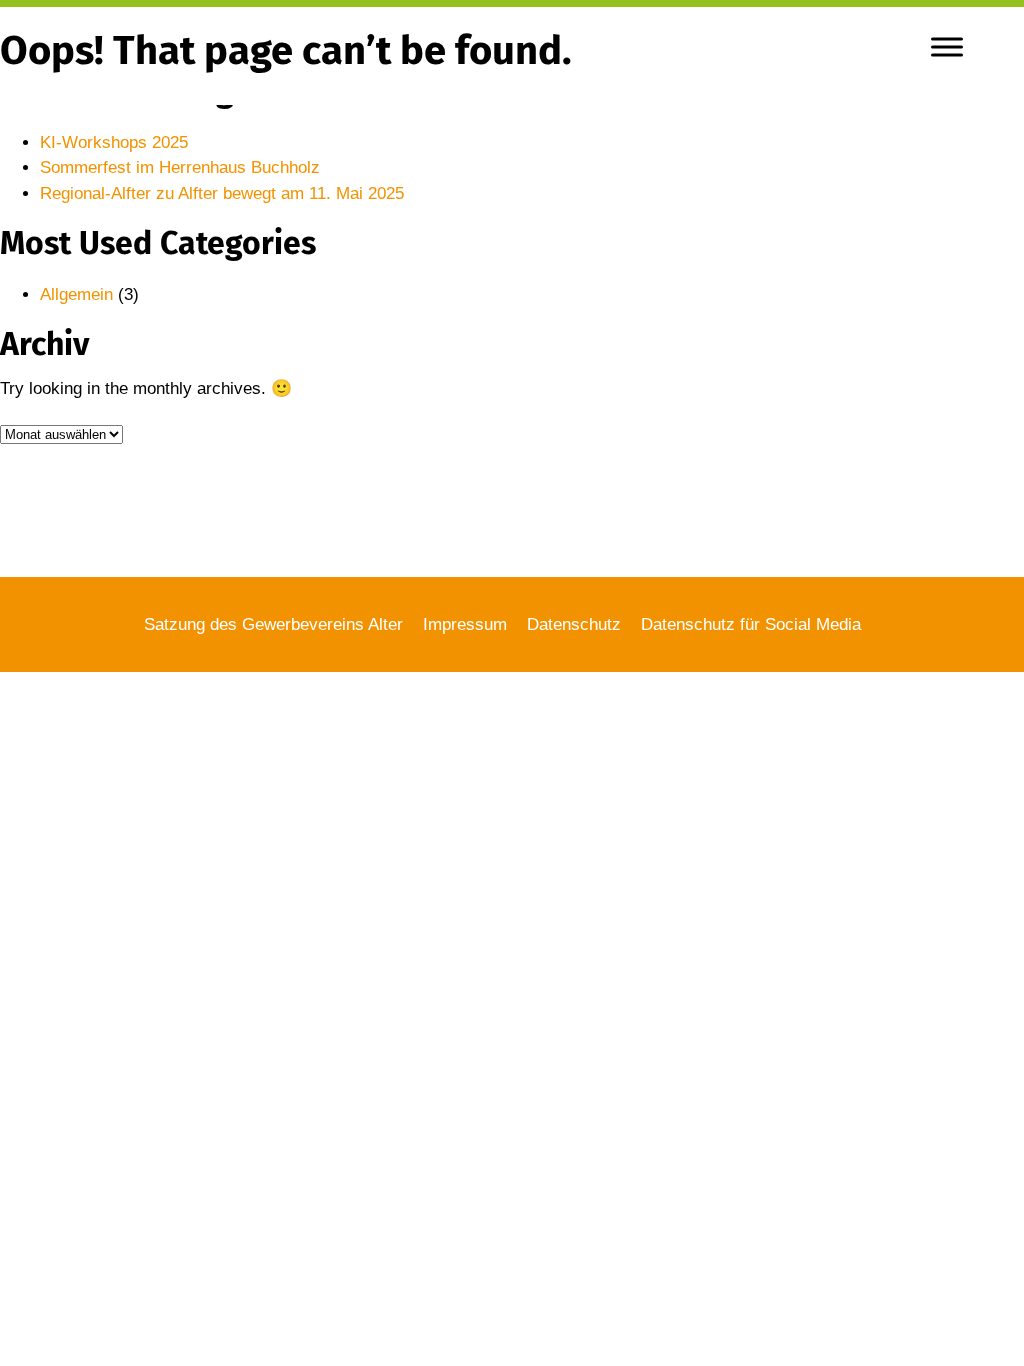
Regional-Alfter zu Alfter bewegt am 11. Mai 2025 (222, 193)
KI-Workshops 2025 (114, 142)
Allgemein (76, 294)
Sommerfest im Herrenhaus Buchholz (180, 167)
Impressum (465, 624)
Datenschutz (574, 624)
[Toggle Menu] (947, 46)
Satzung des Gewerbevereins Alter (273, 624)
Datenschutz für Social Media (751, 624)
